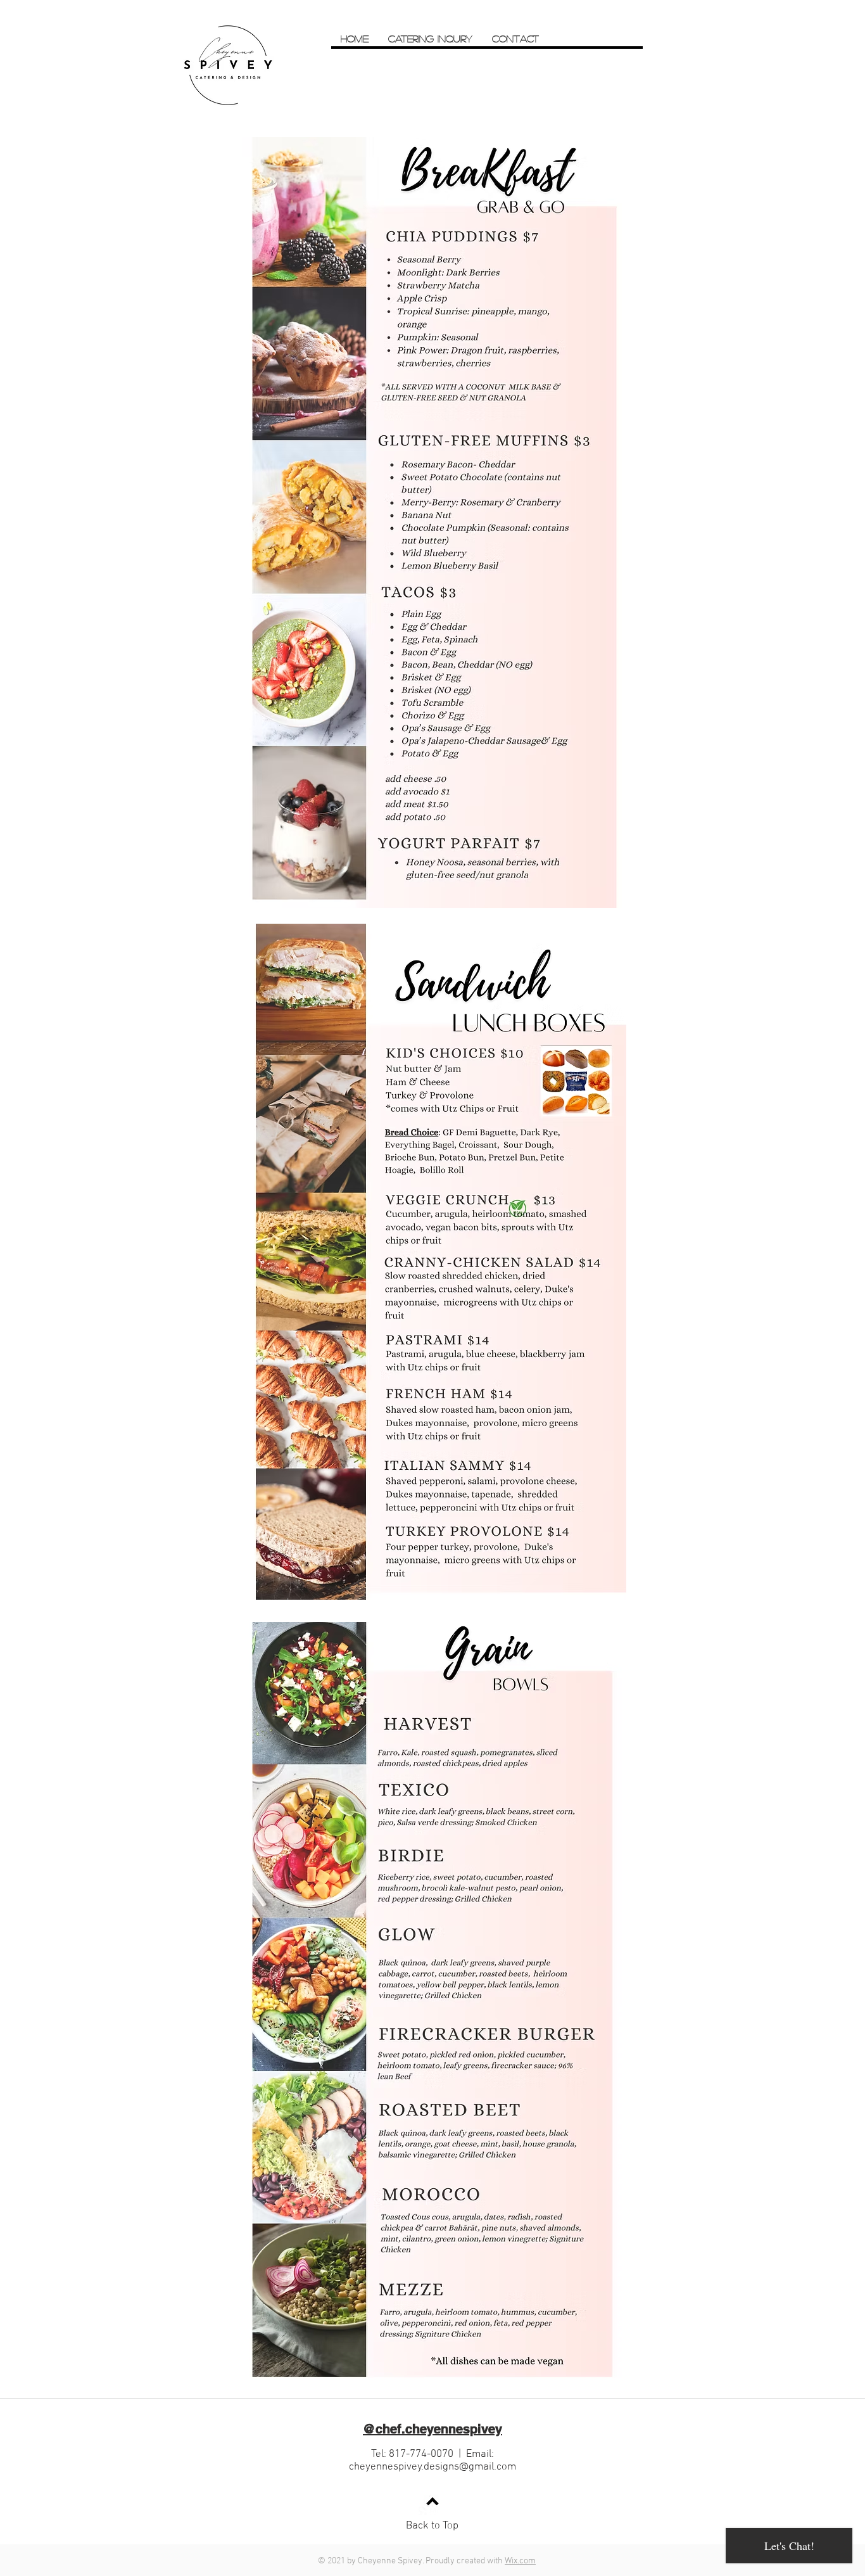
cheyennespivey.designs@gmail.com (432, 2467)
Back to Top (432, 2526)
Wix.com (520, 2561)
